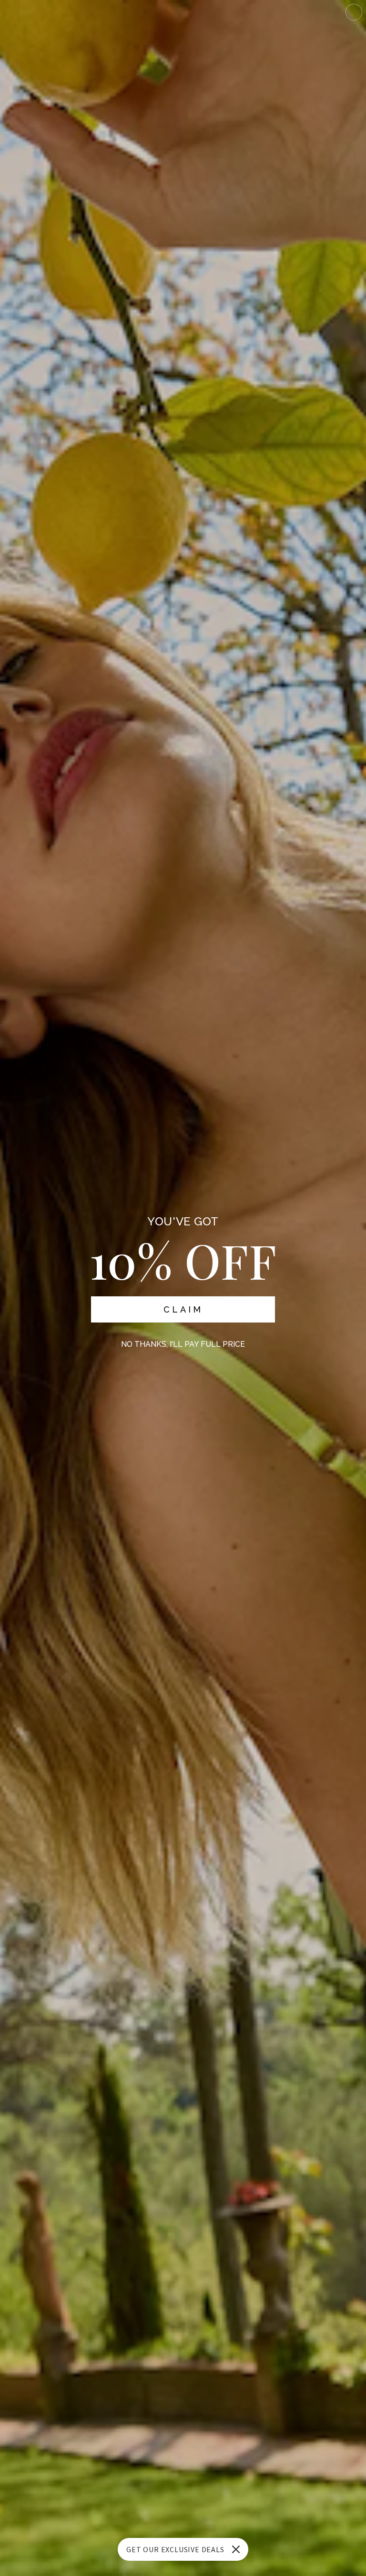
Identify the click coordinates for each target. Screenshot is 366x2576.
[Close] (236, 2549)
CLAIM (183, 1309)
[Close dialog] (354, 12)
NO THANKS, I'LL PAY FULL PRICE (183, 1344)
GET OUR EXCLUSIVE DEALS (175, 2549)
